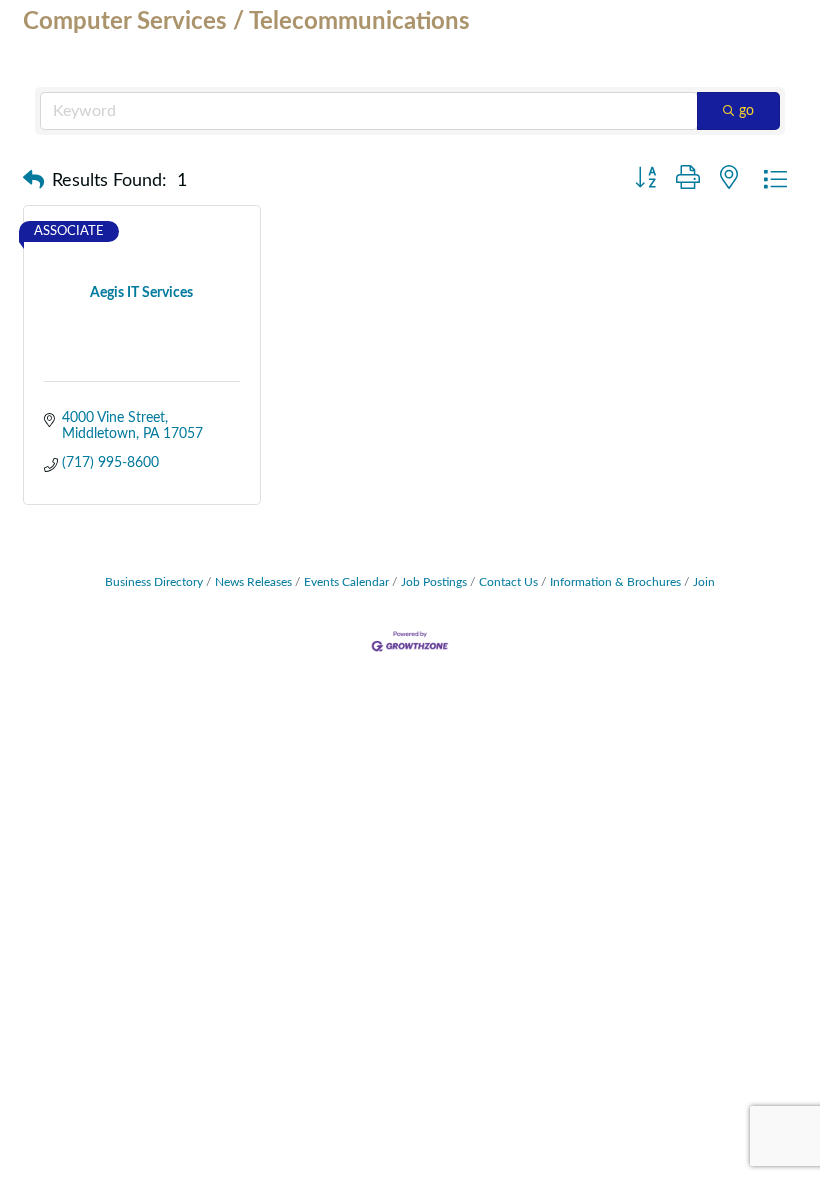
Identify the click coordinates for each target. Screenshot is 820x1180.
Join (704, 582)
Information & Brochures (615, 582)
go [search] (746, 111)
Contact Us (508, 582)
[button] (33, 181)
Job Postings (434, 582)
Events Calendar (346, 582)
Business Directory (154, 582)
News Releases (253, 582)
